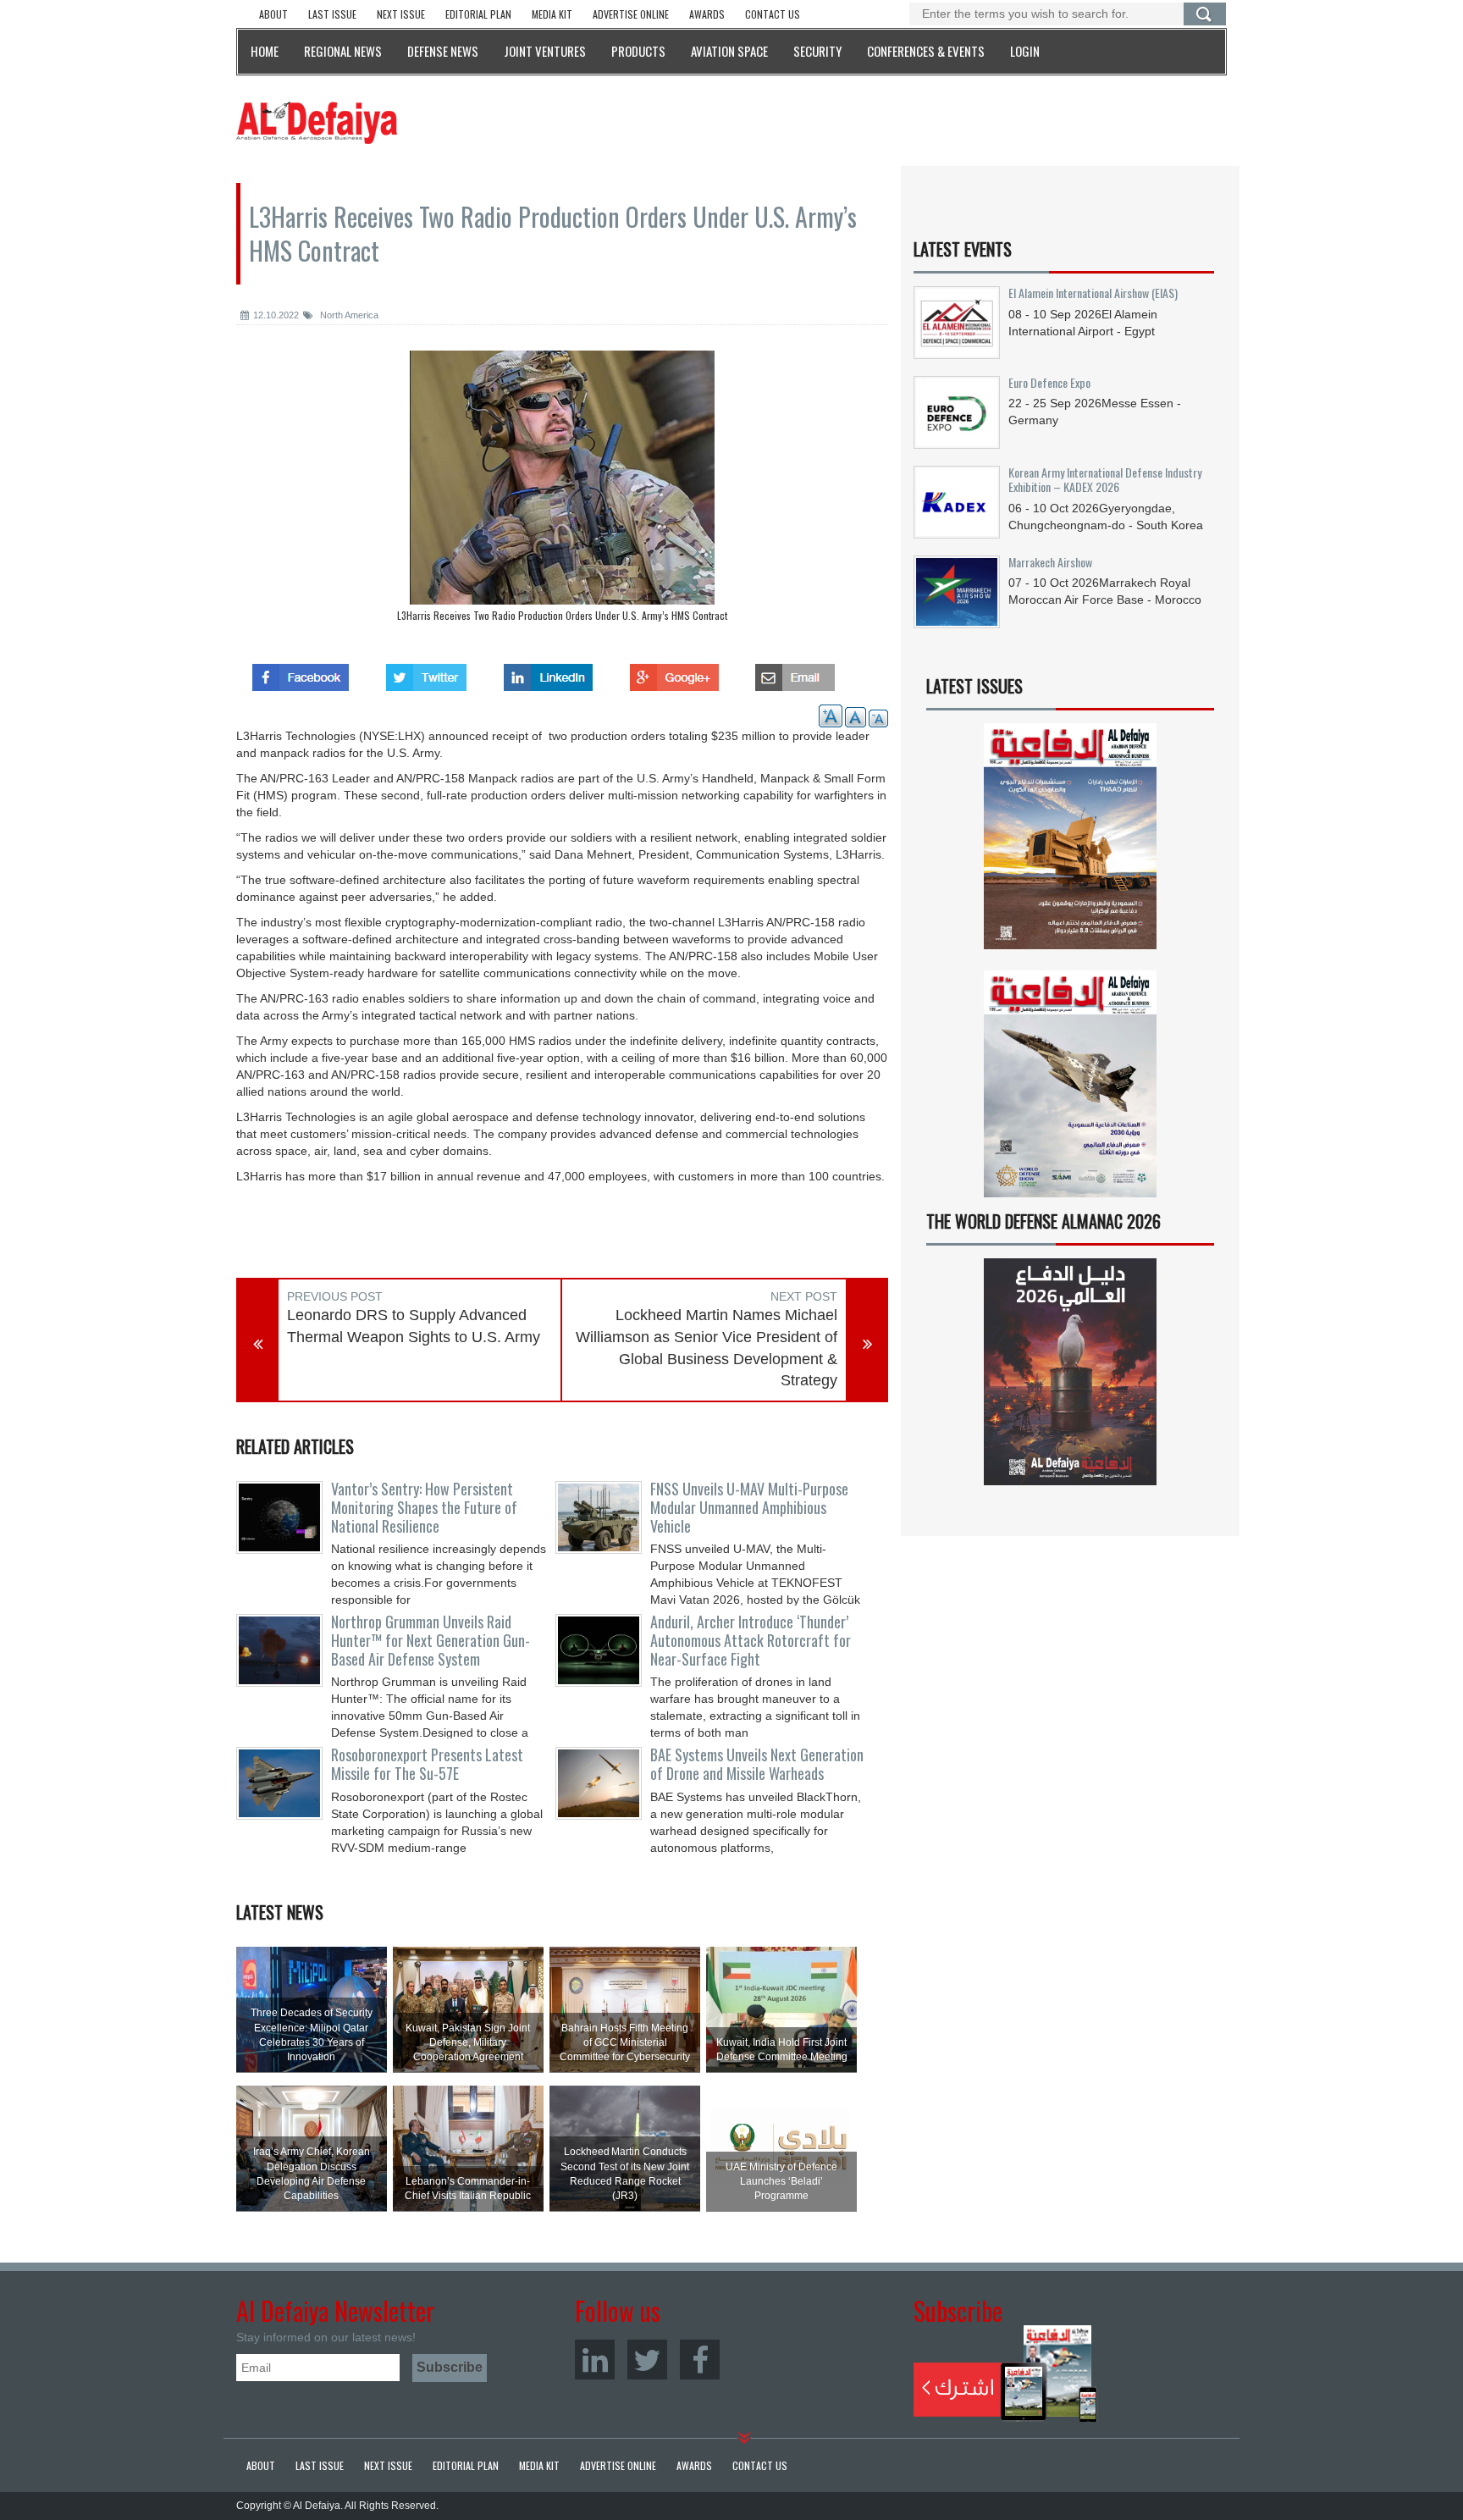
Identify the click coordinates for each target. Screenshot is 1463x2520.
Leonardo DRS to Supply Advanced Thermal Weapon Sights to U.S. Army (414, 1326)
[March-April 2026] (1070, 843)
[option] (562, 490)
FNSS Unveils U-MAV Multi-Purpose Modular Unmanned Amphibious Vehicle (749, 1507)
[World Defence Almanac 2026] (1070, 1372)
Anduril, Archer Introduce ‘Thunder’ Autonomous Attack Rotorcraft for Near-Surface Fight (751, 1640)
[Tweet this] (426, 672)
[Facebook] (700, 2360)
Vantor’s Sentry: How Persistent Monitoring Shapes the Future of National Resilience (424, 1507)
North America (348, 315)
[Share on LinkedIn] (548, 672)
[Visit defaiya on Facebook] (301, 672)
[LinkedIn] (595, 2360)
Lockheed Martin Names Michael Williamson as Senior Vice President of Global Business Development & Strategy (707, 1348)
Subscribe (1005, 2374)
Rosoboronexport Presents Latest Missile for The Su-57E (427, 1764)
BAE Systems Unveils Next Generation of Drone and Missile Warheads (757, 1764)
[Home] (317, 122)
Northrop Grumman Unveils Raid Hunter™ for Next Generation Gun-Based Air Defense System (431, 1640)
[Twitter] (647, 2360)
